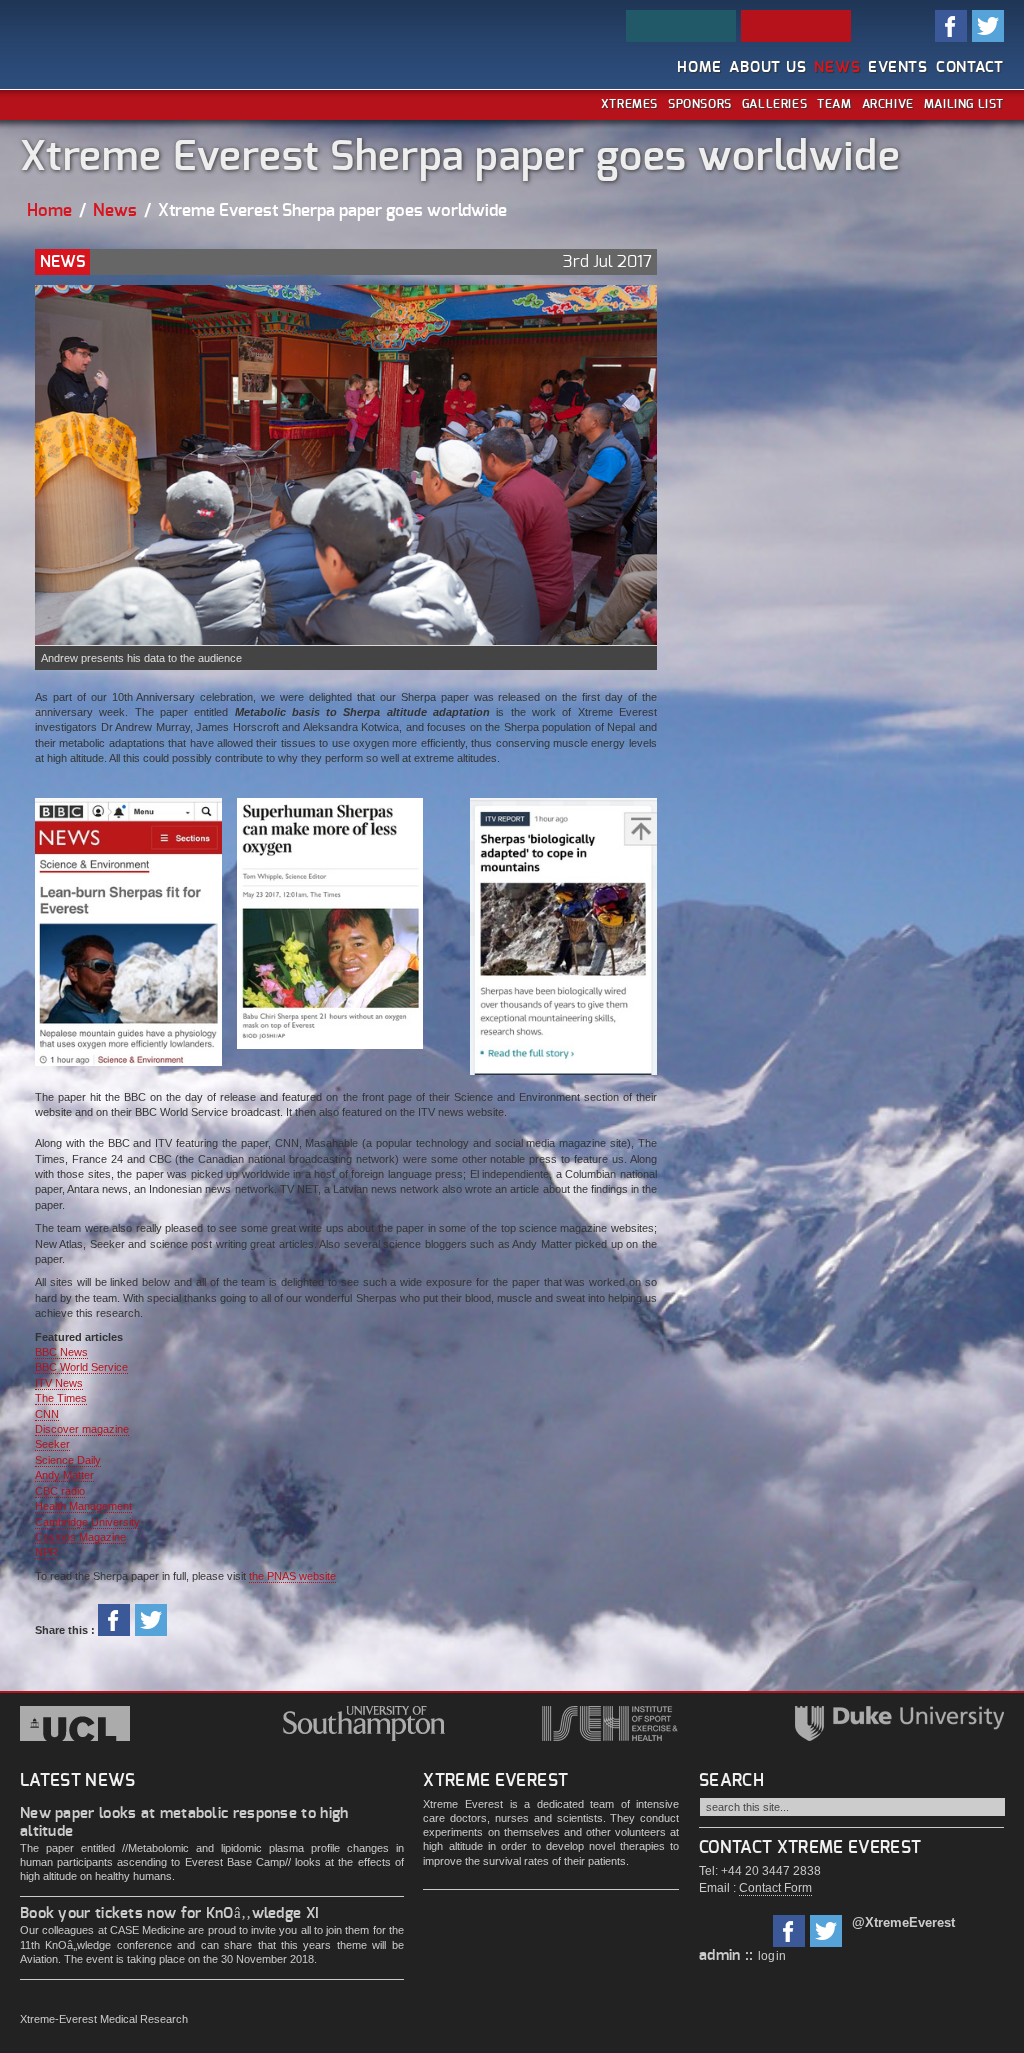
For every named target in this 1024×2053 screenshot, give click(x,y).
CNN (47, 1414)
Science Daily (68, 1460)
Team (834, 104)
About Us (767, 67)
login (772, 1956)
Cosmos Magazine (80, 1537)
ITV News (59, 1383)
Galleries (774, 104)
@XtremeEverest (903, 1922)
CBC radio (60, 1491)
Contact (970, 67)
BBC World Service (81, 1367)
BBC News (61, 1352)
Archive (888, 104)
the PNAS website (292, 1576)
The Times (61, 1398)
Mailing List (964, 104)
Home (699, 67)
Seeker (52, 1444)
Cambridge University (87, 1522)
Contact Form (775, 1888)
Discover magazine (82, 1429)
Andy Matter (64, 1475)
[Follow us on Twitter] (826, 1928)
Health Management (83, 1506)
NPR (46, 1552)
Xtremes (629, 104)
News (837, 67)
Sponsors (700, 104)
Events (898, 67)
